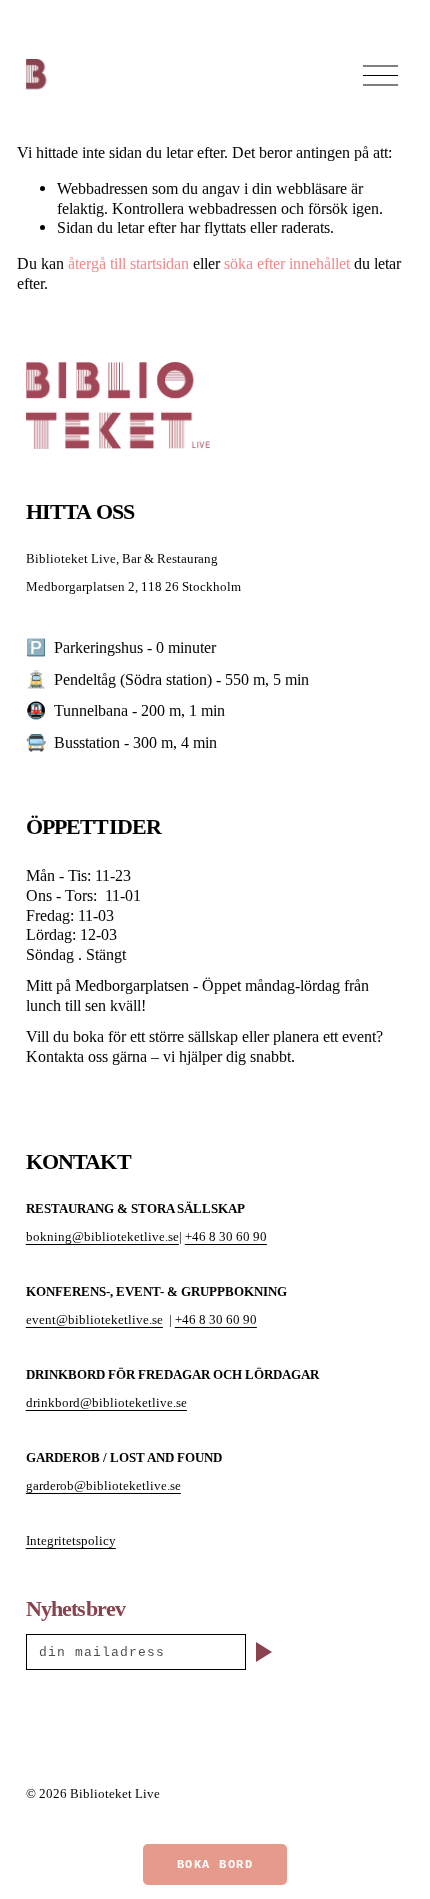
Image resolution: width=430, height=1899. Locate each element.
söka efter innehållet (287, 263)
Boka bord (215, 1865)
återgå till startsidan (128, 263)
